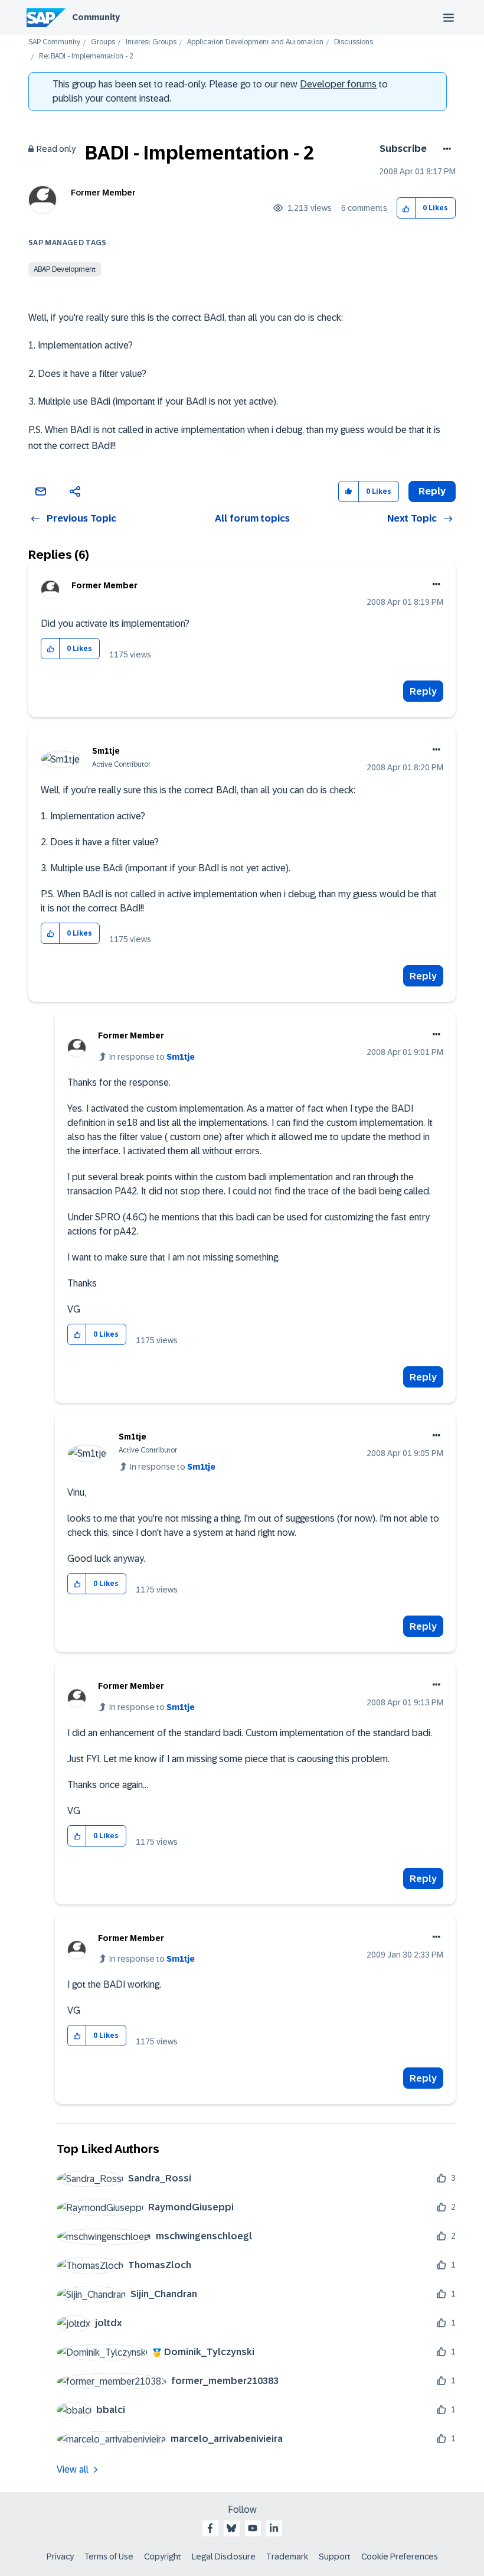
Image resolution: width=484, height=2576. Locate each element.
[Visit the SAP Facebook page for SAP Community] (210, 2528)
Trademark (287, 2557)
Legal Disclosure (224, 2557)
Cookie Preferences (400, 2557)
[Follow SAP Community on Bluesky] (231, 2528)
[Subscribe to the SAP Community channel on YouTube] (253, 2528)
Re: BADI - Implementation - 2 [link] (86, 56)
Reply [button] (432, 491)
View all (73, 2469)
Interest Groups (151, 42)
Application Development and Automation (255, 42)
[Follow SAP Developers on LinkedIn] (274, 2528)
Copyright (163, 2557)
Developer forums (338, 84)
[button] (406, 208)
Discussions (354, 42)
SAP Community (54, 42)
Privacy (60, 2557)
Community (96, 17)
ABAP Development (65, 269)
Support (335, 2557)
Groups (103, 42)
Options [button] (445, 149)
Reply (423, 691)
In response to (152, 1057)
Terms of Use (109, 2557)
